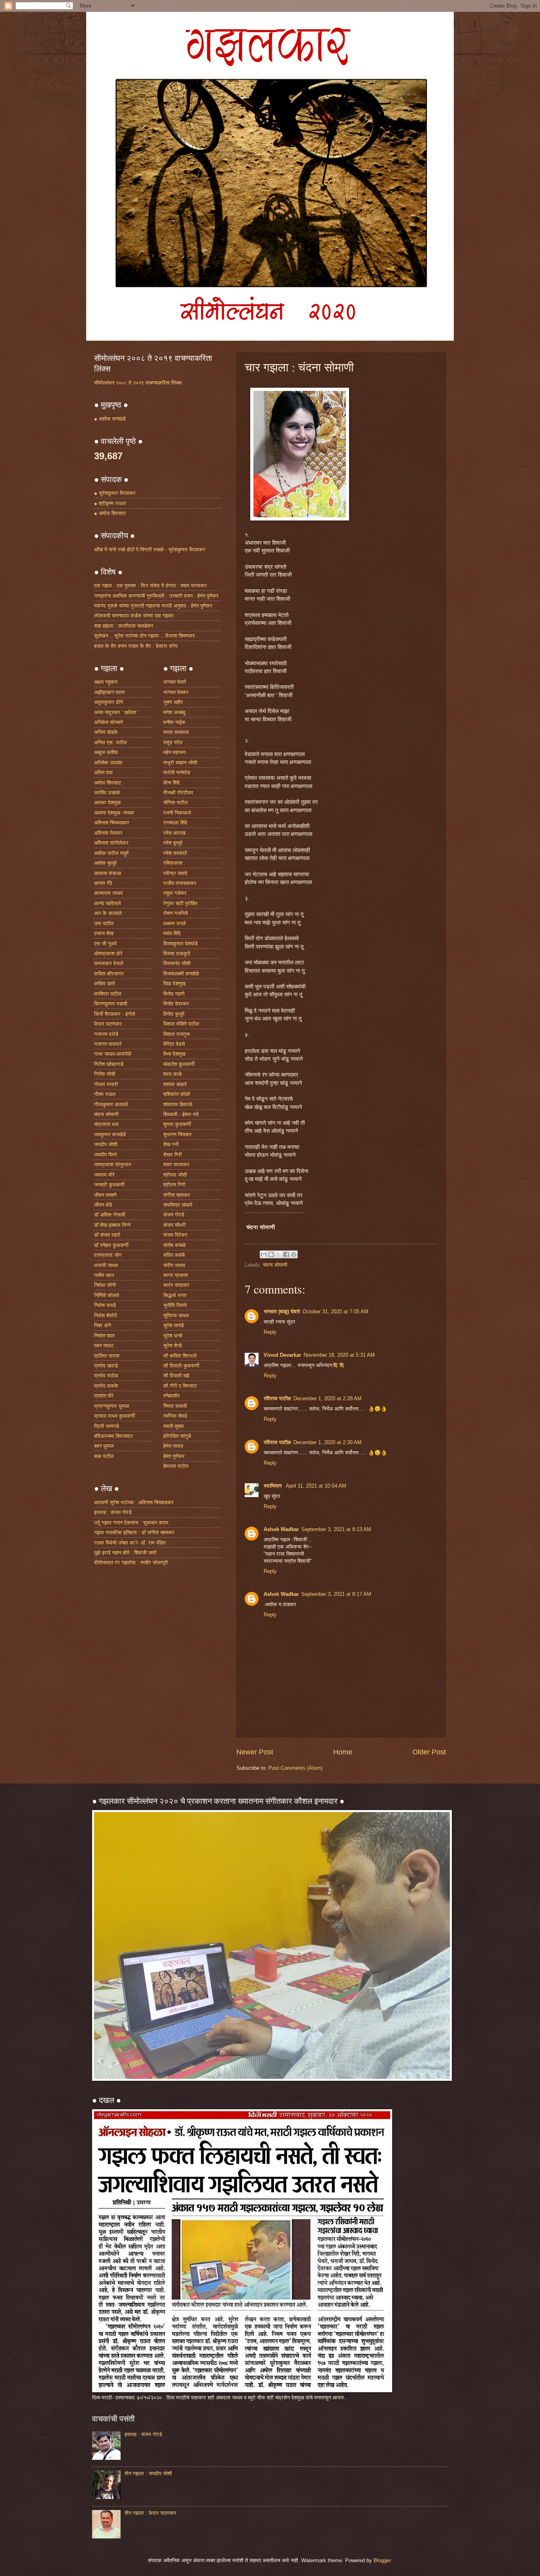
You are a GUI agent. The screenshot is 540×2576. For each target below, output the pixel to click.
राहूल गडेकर (175, 893)
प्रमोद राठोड (106, 1376)
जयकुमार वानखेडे (110, 1134)
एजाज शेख (104, 933)
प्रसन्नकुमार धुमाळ (112, 1406)
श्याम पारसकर (176, 1164)
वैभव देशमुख (174, 1054)
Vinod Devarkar (282, 1355)
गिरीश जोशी (105, 1074)
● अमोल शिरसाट (110, 513)
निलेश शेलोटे (106, 1315)
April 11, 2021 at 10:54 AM (316, 1486)
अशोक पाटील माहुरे (111, 853)
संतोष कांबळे (175, 1245)
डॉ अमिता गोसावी (110, 1215)
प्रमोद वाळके (106, 1386)
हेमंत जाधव (173, 1446)
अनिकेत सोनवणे (109, 722)
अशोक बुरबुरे (106, 863)
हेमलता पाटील (176, 1466)
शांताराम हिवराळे (178, 1104)
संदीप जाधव (174, 1265)
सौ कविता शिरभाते (180, 1356)
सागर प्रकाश (176, 1275)
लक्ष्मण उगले (175, 923)
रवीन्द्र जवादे (175, 873)
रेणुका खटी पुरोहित (180, 903)
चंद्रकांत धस (106, 1124)
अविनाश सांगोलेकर (111, 843)
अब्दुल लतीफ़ (106, 752)
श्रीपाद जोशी (175, 1175)
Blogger (382, 2560)
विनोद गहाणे (174, 994)
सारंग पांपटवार (176, 1285)
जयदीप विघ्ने (105, 1155)
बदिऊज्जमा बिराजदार (113, 1436)
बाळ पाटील (104, 1456)
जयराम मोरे (104, 1175)
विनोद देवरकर (176, 1004)
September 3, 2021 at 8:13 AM (336, 1529)
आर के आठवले (108, 913)
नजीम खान (104, 1275)
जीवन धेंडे (103, 1205)
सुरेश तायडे (174, 1325)
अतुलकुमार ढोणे (109, 702)
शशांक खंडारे (175, 1084)
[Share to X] (279, 1254)
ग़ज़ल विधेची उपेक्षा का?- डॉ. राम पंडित (130, 1543)
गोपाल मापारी (106, 1084)
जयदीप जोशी (106, 1144)
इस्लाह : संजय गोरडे (113, 1512)
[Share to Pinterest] (294, 1254)
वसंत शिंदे (172, 933)
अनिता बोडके (106, 732)
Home (343, 1752)
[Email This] (264, 1254)
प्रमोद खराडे (106, 1366)
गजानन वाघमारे (108, 1044)
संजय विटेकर (175, 1235)
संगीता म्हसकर (177, 1195)
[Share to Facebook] (286, 1254)
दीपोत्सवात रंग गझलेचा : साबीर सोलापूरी (131, 1562)
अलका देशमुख (107, 802)
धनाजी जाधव (106, 1265)
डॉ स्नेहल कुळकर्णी (111, 1245)
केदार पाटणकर (108, 1024)
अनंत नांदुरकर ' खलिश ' (116, 712)
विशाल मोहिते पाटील (181, 1024)
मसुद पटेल (173, 742)
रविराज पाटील (277, 1398)
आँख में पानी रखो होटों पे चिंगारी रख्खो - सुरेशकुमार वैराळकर (150, 550)
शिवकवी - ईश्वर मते (181, 1114)
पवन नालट (104, 1346)
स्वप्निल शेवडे (175, 1416)
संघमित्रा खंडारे (178, 1205)
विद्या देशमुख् (174, 983)
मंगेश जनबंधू (174, 712)
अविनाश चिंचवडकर (112, 823)
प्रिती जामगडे (107, 1426)
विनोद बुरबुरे (174, 1014)
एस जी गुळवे (105, 944)
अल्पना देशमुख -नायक (114, 813)
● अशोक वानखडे (110, 419)
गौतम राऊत (105, 1094)
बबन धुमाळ (104, 1446)
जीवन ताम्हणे (105, 1195)
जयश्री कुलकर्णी (109, 1185)
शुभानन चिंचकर (177, 1134)
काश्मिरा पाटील (108, 994)
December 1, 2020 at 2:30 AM (328, 1442)
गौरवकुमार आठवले (111, 1104)
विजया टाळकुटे (177, 953)
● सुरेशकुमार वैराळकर (115, 493)
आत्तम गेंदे (103, 883)
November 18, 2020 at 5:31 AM (339, 1355)
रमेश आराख (174, 833)
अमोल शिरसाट (108, 783)
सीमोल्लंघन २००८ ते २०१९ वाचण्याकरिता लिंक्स (138, 383)
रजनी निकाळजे (177, 813)
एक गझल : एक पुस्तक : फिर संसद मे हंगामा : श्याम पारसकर (150, 586)
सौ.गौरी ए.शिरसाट (180, 1386)
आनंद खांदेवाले (108, 903)
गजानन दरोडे (106, 1034)
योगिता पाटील (176, 802)
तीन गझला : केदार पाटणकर (150, 2513)
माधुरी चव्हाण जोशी (180, 763)
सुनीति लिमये (175, 1305)
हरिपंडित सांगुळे (177, 1436)
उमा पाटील (104, 923)
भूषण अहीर (173, 702)
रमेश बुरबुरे (173, 843)
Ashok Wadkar (281, 1529)
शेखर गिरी (173, 1155)
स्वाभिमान (274, 1486)
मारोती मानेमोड (177, 772)
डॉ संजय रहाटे (107, 1235)
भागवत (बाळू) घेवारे (282, 1312)
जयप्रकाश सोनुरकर (113, 1164)
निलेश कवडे (105, 1305)
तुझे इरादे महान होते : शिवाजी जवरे (125, 1553)
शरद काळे (173, 1074)
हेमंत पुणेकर (174, 1456)
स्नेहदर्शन (171, 1396)
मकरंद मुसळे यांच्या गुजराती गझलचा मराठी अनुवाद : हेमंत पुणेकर (153, 606)
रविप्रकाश (173, 863)
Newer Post (255, 1752)
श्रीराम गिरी (174, 1185)
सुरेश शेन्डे (173, 1346)
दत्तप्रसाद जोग (108, 1255)
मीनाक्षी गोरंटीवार (178, 793)
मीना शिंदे (172, 783)
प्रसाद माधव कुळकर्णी (114, 1416)
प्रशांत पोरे (104, 1396)
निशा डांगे (103, 1325)
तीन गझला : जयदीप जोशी (148, 2473)
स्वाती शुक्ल (174, 1426)
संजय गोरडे (174, 1215)
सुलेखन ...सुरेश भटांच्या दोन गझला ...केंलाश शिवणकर (144, 636)
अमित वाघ (103, 772)
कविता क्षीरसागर (109, 974)
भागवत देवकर (176, 692)
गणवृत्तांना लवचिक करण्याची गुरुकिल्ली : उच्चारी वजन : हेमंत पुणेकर (156, 596)
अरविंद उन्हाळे (107, 793)
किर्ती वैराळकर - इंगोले (115, 1014)
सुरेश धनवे (173, 1336)
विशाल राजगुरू (177, 1034)
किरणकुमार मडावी (111, 1004)
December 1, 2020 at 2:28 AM (328, 1398)
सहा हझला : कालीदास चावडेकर (124, 626)
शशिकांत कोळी (177, 1094)
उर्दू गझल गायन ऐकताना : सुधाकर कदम (131, 1523)
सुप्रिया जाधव (176, 1315)
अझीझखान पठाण (110, 692)
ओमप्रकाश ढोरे (108, 953)
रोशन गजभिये (176, 913)
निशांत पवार (105, 1336)
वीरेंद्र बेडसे (174, 1044)
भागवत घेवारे (175, 682)
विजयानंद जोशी (177, 963)
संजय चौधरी (175, 1225)
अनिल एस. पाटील (110, 742)
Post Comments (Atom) (295, 1768)
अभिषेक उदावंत (108, 763)
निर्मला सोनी (105, 1285)
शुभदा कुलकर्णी (177, 1124)
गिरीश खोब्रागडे (109, 1064)
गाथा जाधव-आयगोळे (113, 1054)
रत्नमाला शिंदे (175, 823)
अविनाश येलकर (108, 833)
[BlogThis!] (271, 1254)
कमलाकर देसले (109, 963)
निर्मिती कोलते (107, 1295)
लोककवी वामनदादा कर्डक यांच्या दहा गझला (134, 616)
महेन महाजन (174, 752)
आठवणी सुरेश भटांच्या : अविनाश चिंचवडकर (134, 1502)
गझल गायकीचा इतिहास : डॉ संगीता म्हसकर (134, 1532)
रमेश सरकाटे (175, 853)
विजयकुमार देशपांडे (180, 944)
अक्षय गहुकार (106, 682)
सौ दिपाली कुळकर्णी (181, 1366)
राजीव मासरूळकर (180, 883)
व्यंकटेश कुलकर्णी (179, 1064)
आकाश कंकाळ (108, 873)
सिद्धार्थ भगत (175, 1295)
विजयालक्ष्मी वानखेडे (181, 974)
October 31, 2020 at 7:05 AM (335, 1312)
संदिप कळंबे (174, 1255)
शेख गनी (171, 1144)
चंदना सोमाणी (275, 1265)
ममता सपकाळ (176, 732)
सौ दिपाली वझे (176, 1376)
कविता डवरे (105, 983)
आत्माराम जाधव (108, 893)
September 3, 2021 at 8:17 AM (336, 1594)
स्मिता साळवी (175, 1406)
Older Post (429, 1752)
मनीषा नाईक (174, 722)
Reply (270, 1332)
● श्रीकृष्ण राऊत (110, 503)
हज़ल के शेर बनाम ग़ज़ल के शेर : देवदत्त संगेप (136, 646)
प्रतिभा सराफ (107, 1356)
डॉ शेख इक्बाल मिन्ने (112, 1225)
